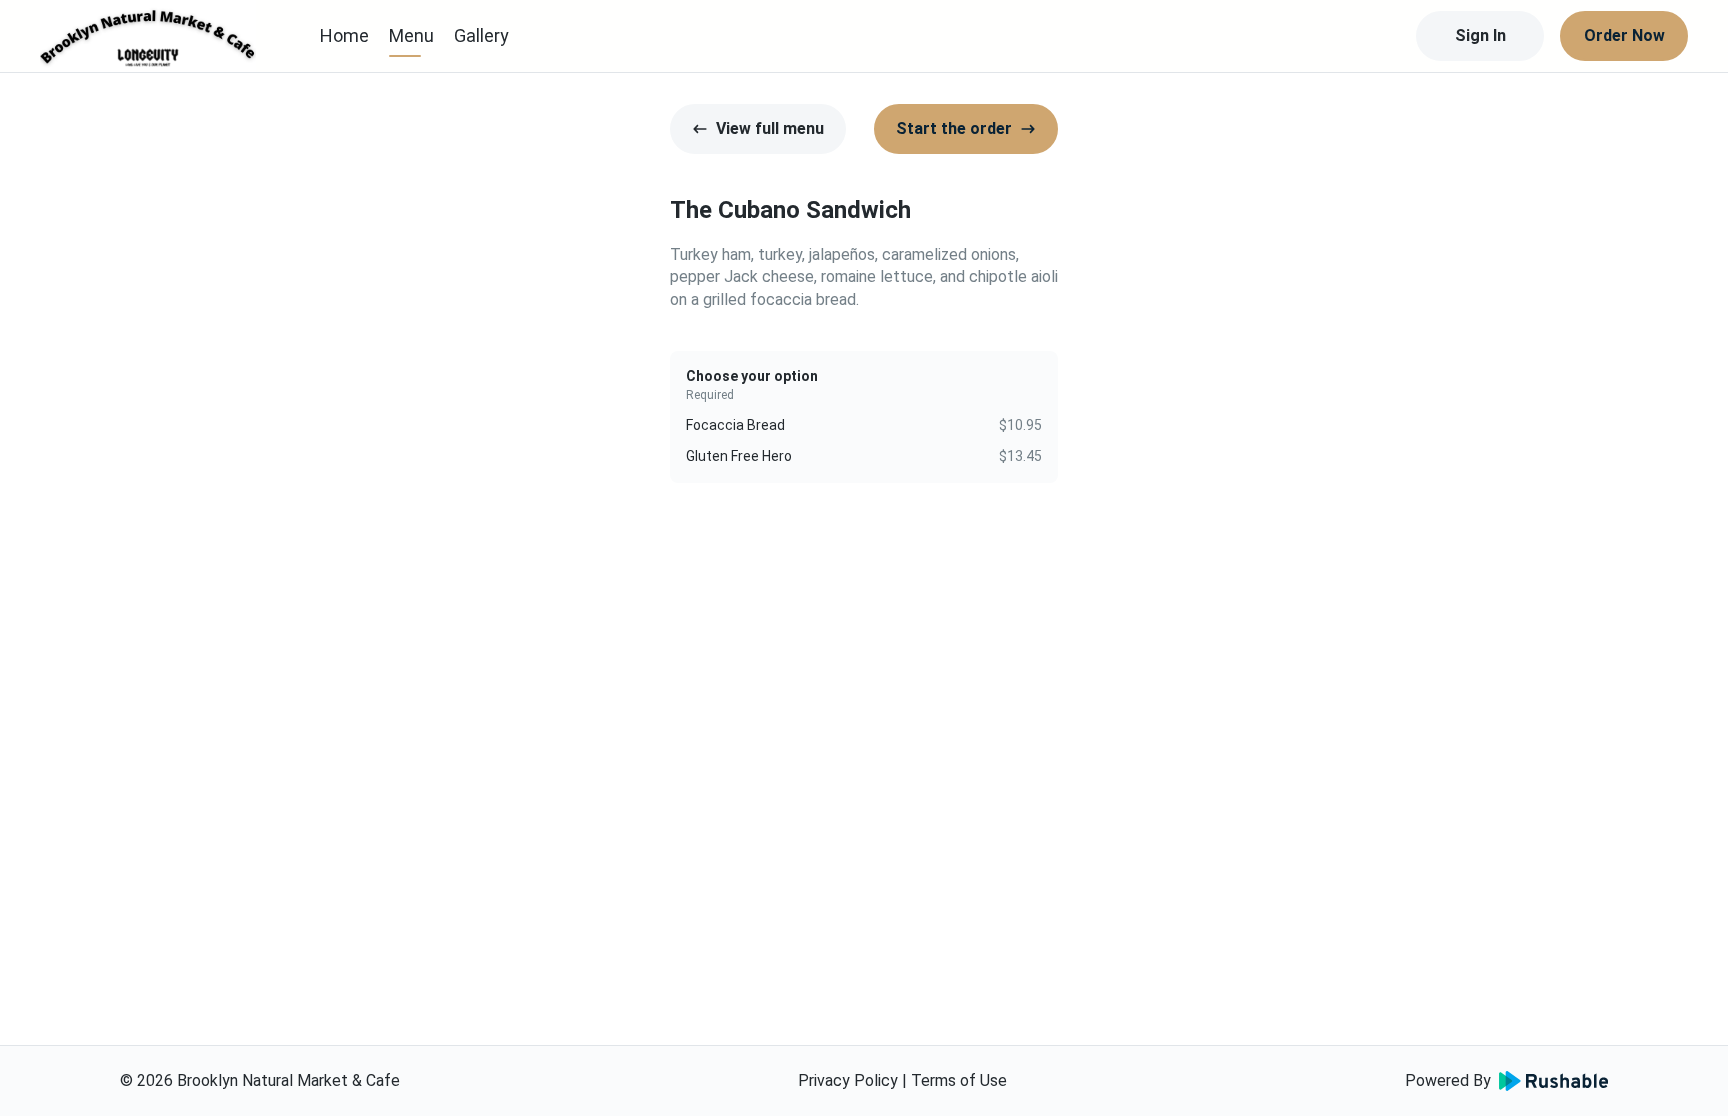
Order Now (1624, 35)
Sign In (1480, 35)
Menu (411, 35)
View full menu (770, 128)
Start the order (954, 128)
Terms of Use (959, 1080)
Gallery (481, 35)
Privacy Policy (848, 1080)
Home (344, 35)
